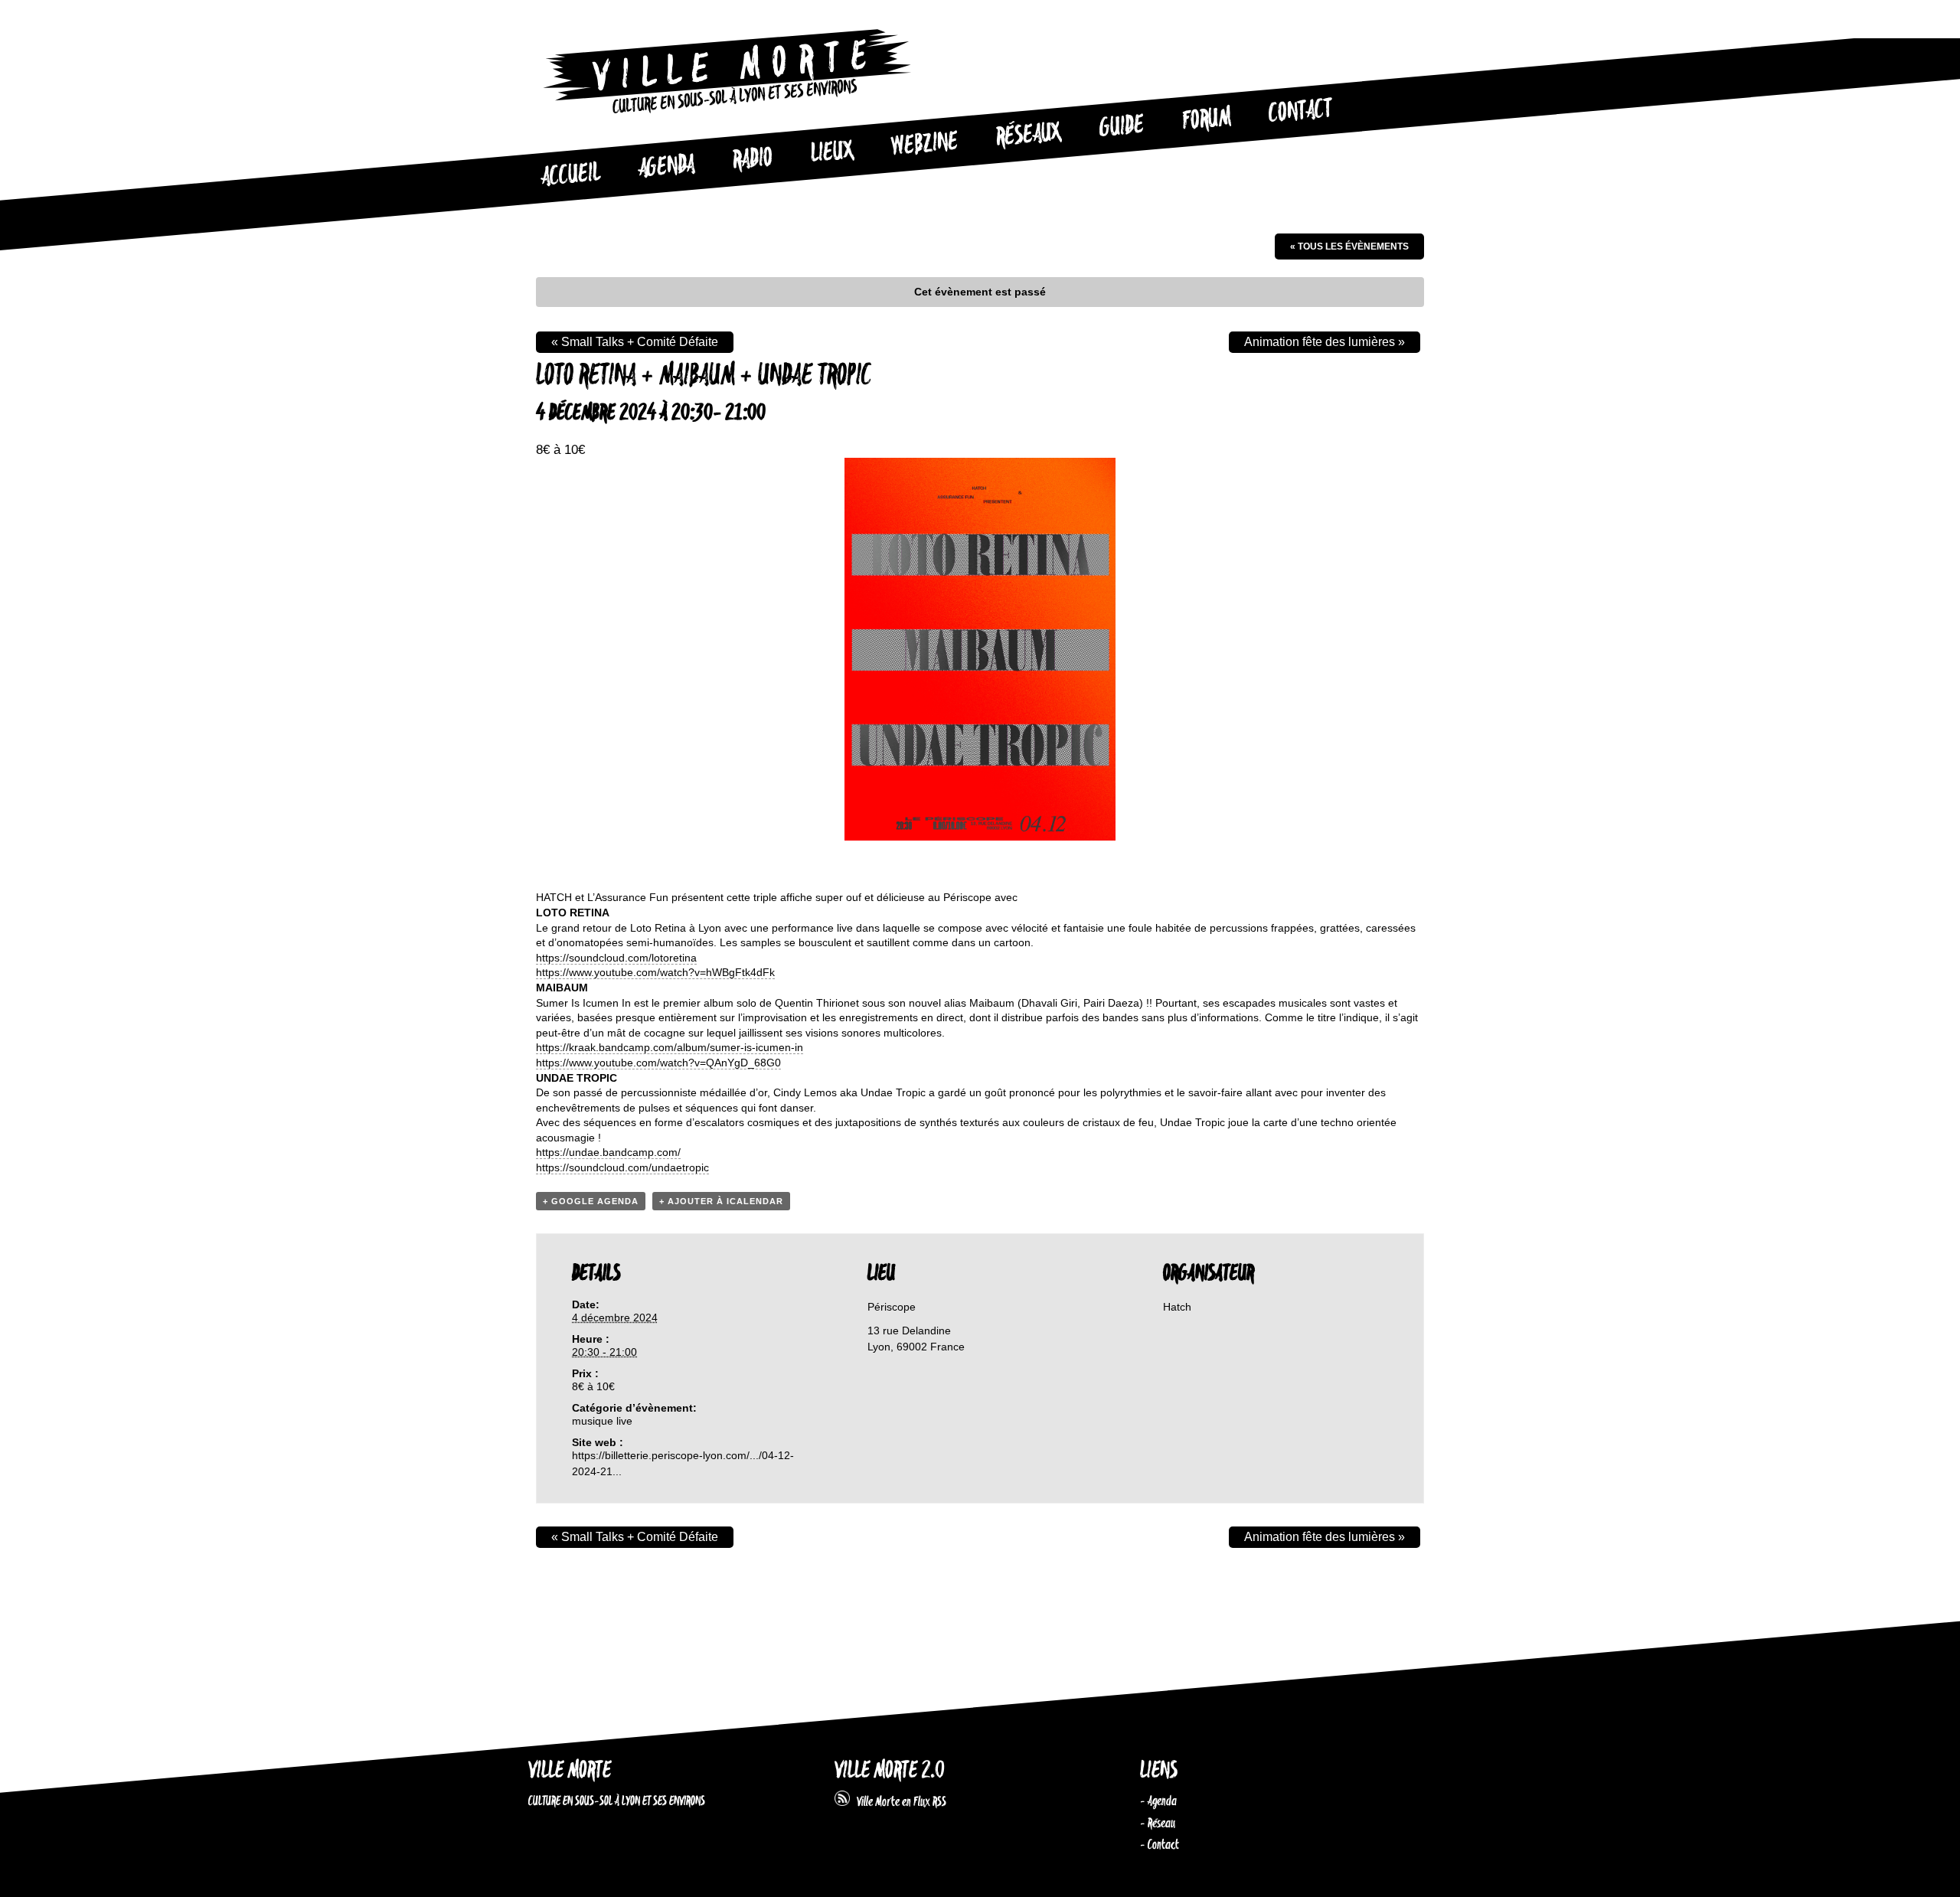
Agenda (666, 167)
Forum (1207, 119)
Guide (1122, 127)
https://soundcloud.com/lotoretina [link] (616, 958)
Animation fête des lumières (1325, 342)
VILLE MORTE (570, 1771)
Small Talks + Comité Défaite (635, 342)
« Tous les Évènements (1349, 247)
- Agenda (1158, 1801)
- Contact (1160, 1845)
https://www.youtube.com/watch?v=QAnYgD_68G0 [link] (658, 1063)
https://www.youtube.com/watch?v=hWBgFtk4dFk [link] (655, 972)
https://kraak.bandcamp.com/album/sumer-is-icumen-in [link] (670, 1047)
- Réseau (1158, 1824)
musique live (602, 1421)
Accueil (570, 175)
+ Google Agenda (591, 1201)
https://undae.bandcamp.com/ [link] (608, 1152)
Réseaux (1029, 135)
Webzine (925, 145)
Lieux (832, 153)
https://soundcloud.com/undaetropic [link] (622, 1167)
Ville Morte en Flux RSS (898, 1802)
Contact (1301, 112)
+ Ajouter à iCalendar (721, 1201)
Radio (753, 160)
